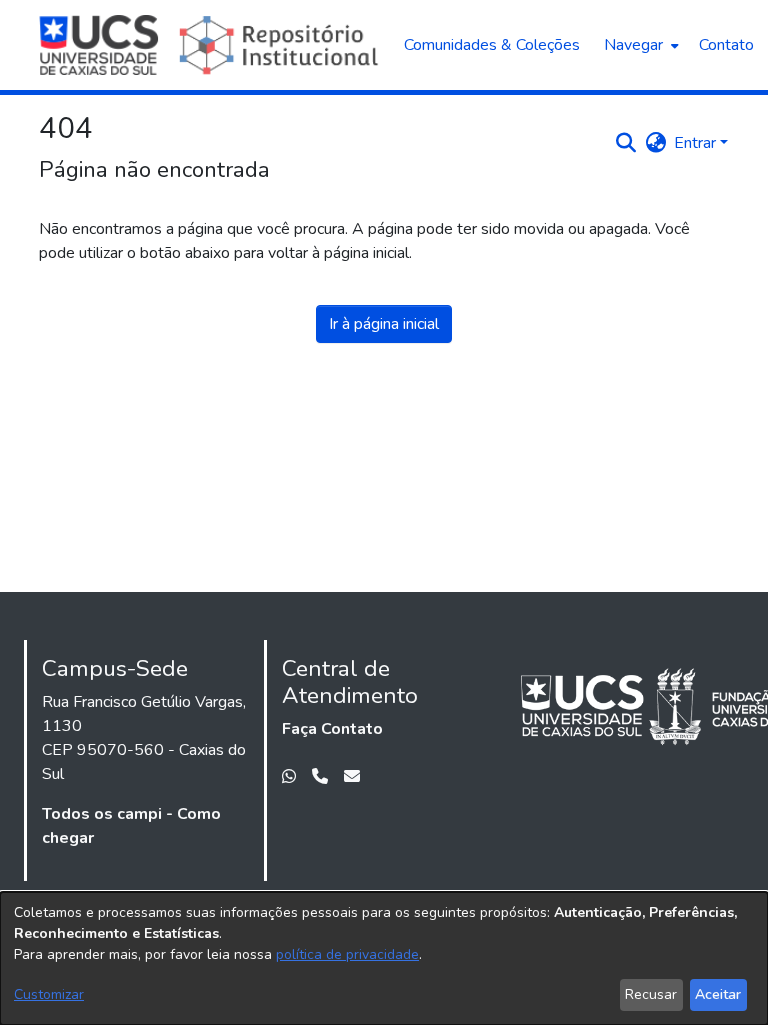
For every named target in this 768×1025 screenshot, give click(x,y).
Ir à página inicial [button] (384, 324)
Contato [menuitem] (726, 45)
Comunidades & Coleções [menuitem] (492, 45)
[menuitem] (639, 45)
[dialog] (384, 958)
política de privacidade (347, 954)
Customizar (49, 994)
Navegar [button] (633, 45)
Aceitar (718, 994)
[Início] (211, 45)
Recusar (651, 994)
